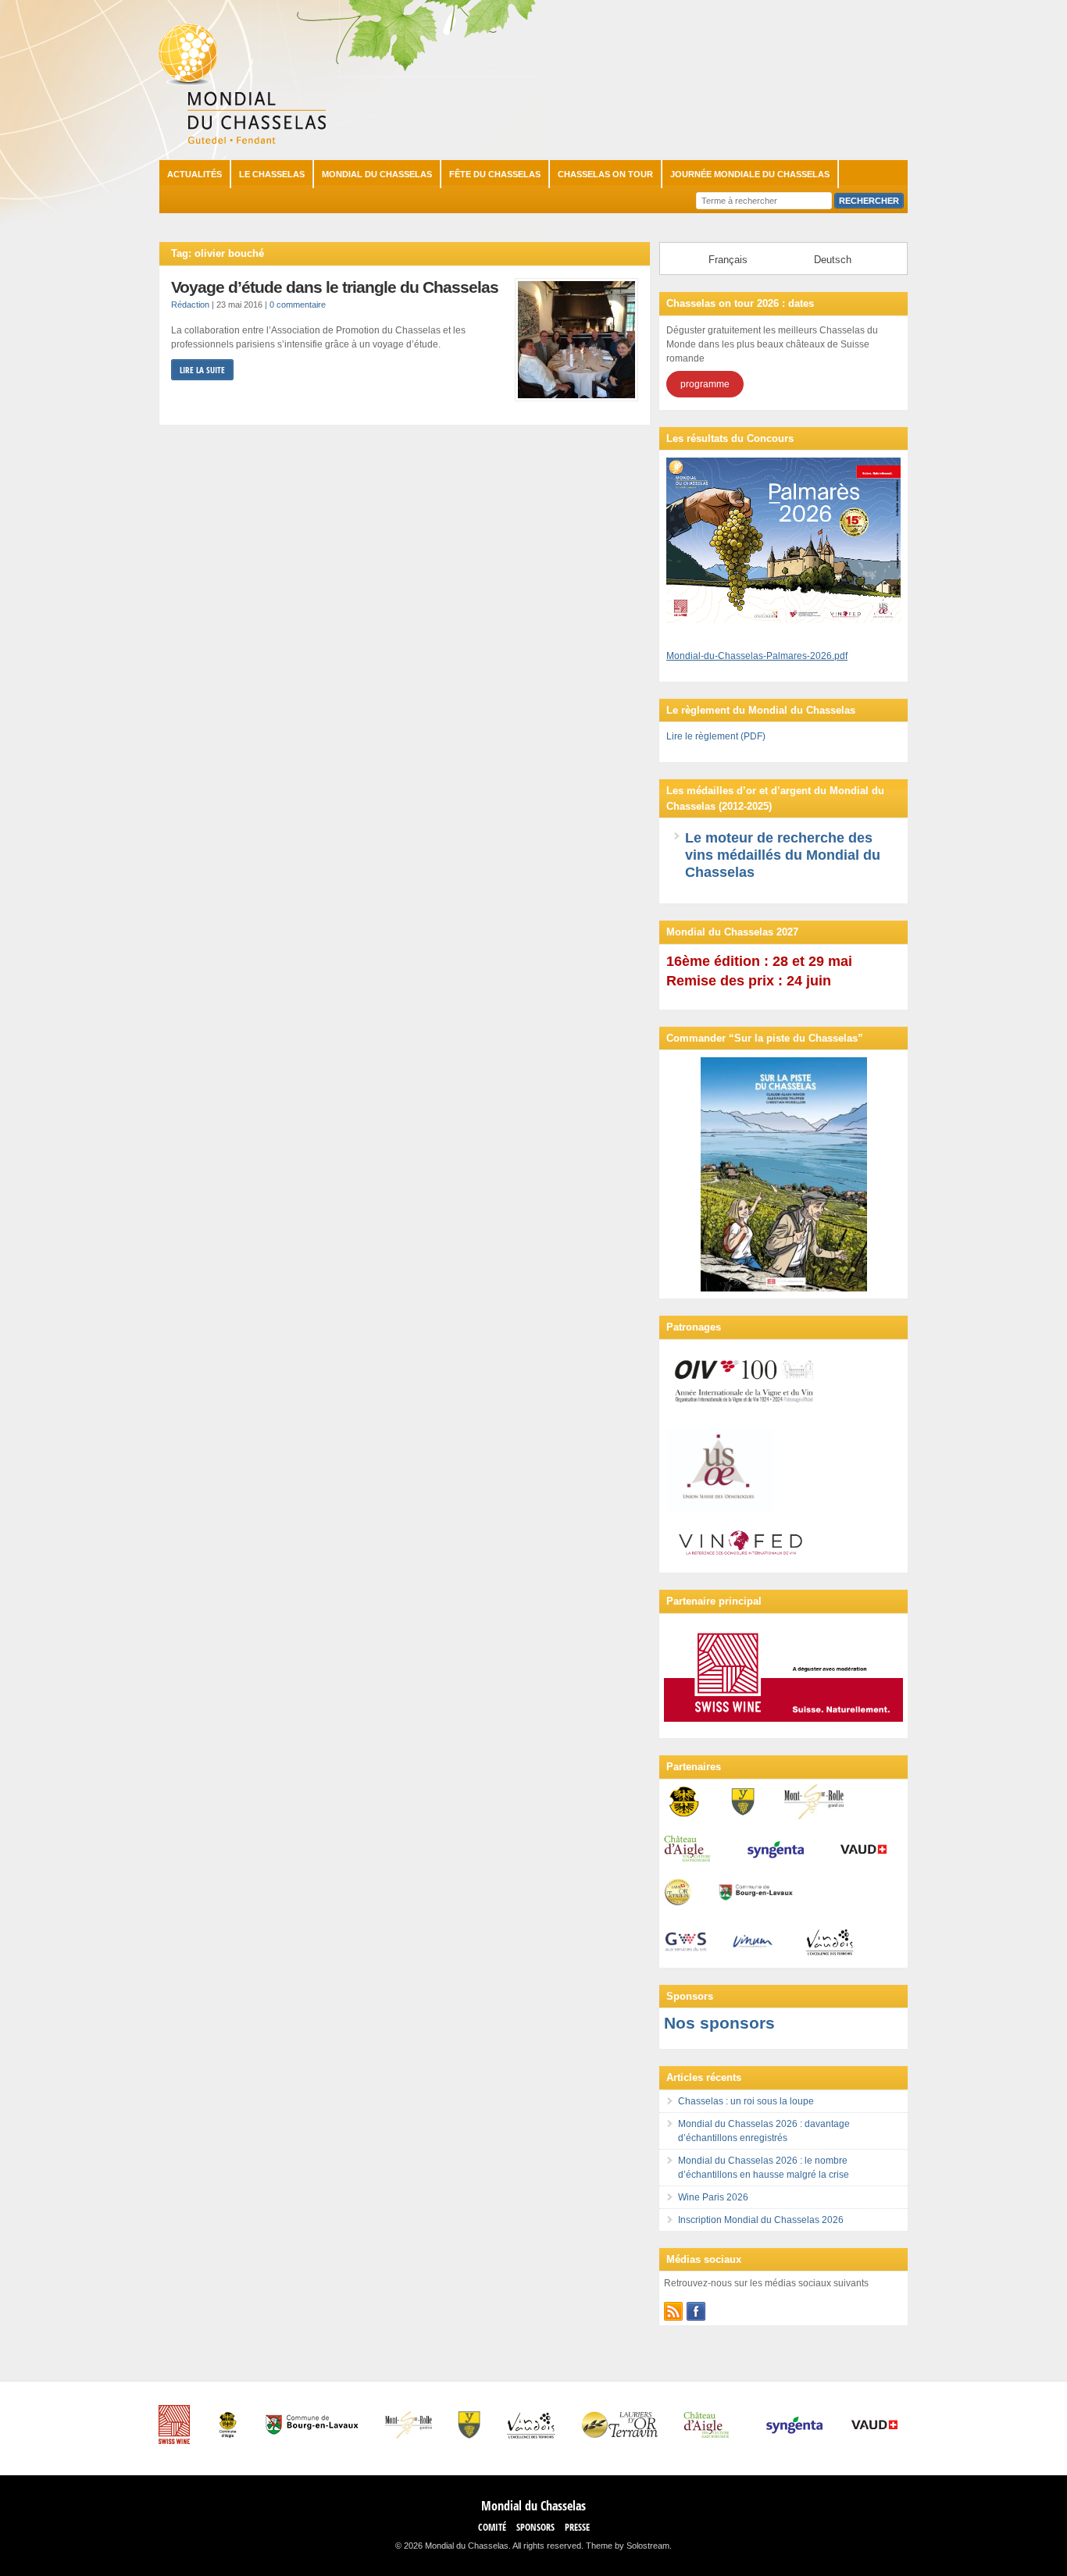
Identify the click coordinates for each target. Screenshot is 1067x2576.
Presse (577, 2527)
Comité (492, 2527)
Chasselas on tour (605, 174)
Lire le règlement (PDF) (716, 736)
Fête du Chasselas (495, 174)
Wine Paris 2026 (713, 2197)
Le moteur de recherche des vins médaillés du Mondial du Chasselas (783, 855)
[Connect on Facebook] (696, 2311)
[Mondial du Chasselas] (242, 141)
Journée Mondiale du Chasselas (750, 174)
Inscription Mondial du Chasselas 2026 (761, 2220)
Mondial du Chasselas (377, 174)
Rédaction (190, 305)
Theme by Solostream (628, 2546)
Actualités (194, 174)
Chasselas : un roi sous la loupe (746, 2101)
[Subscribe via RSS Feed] (673, 2311)
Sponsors (535, 2527)
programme (705, 384)
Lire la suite (202, 370)
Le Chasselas (272, 174)
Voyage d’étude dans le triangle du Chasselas (335, 287)
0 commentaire (298, 305)
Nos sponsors (719, 2023)
